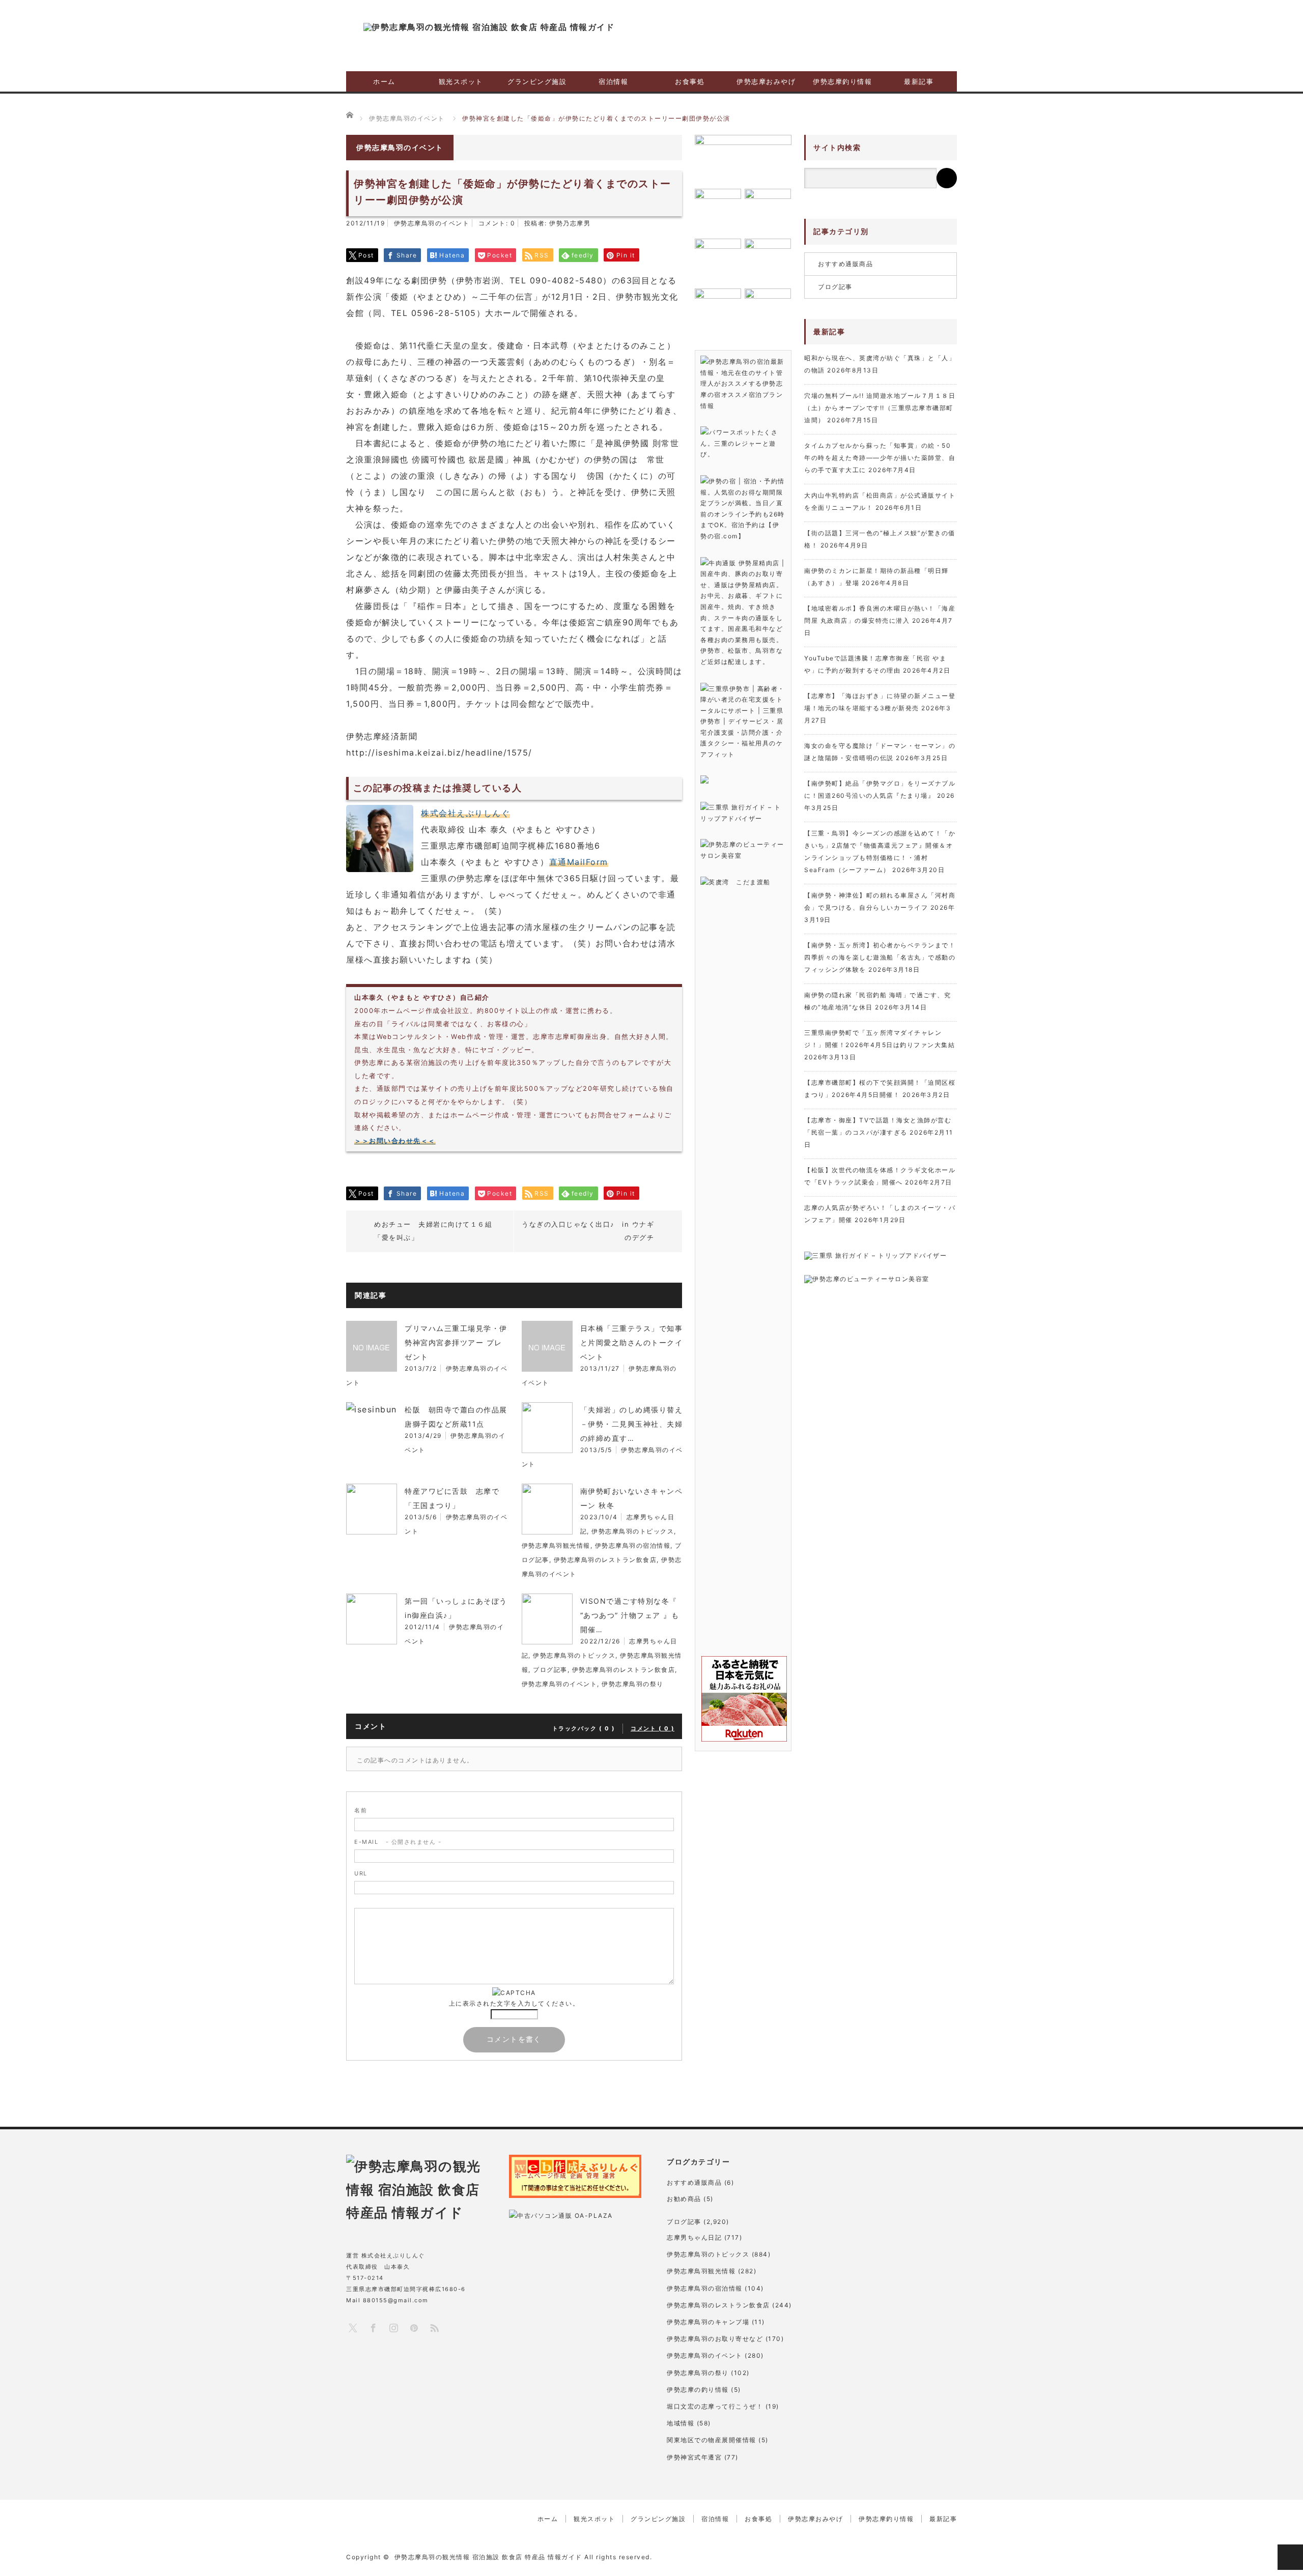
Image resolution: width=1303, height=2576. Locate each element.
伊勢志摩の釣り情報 (698, 2390)
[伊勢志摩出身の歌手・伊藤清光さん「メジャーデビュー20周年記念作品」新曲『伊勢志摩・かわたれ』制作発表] (743, 158)
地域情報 (681, 2423)
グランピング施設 (537, 81)
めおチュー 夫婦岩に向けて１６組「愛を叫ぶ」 (433, 1231)
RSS (434, 2327)
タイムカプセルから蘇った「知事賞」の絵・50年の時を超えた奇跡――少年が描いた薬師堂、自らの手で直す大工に (880, 458)
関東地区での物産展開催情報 (712, 2440)
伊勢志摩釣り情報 (842, 81)
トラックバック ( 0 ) (584, 1728)
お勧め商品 (684, 2199)
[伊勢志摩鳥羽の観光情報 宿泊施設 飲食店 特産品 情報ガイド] (489, 27)
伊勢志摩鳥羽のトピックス (633, 1531)
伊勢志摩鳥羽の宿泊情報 (633, 1545)
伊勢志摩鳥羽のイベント (432, 223)
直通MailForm (579, 862)
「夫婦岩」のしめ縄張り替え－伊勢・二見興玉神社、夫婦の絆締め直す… (632, 1424)
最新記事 (919, 81)
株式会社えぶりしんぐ (465, 813)
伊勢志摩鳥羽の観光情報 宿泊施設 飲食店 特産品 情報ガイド (488, 2557)
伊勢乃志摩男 (570, 223)
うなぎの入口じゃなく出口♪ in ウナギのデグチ (588, 1231)
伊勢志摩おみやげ (766, 81)
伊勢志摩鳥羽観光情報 (556, 1545)
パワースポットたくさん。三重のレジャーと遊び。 (739, 443)
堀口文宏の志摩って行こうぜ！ (715, 2406)
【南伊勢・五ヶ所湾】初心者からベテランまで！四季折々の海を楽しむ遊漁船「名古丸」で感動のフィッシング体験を (880, 957)
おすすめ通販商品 (845, 264)
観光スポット (461, 81)
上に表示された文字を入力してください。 (514, 2003)
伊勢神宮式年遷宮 (694, 2457)
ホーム (384, 81)
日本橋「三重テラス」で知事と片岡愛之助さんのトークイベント (632, 1342)
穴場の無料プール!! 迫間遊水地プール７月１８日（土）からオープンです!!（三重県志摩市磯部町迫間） (880, 408)
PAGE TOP (1290, 2557)
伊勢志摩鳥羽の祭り (633, 1684)
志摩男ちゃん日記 (694, 2237)
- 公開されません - (398, 1842)
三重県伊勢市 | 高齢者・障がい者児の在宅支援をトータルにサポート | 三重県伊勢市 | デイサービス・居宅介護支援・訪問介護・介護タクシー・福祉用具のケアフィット (743, 722)
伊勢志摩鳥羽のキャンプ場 (708, 2322)
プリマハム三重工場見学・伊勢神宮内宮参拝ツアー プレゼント (456, 1342)
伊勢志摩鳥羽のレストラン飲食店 (605, 1560)
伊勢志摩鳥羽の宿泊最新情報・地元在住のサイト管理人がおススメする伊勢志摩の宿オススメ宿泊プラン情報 (742, 383)
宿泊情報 (613, 81)
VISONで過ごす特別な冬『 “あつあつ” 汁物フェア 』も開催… (630, 1615)
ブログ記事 (550, 1670)
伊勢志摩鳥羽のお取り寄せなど (715, 2339)
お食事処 (690, 81)
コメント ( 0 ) (653, 1728)
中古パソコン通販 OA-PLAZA (565, 2216)
